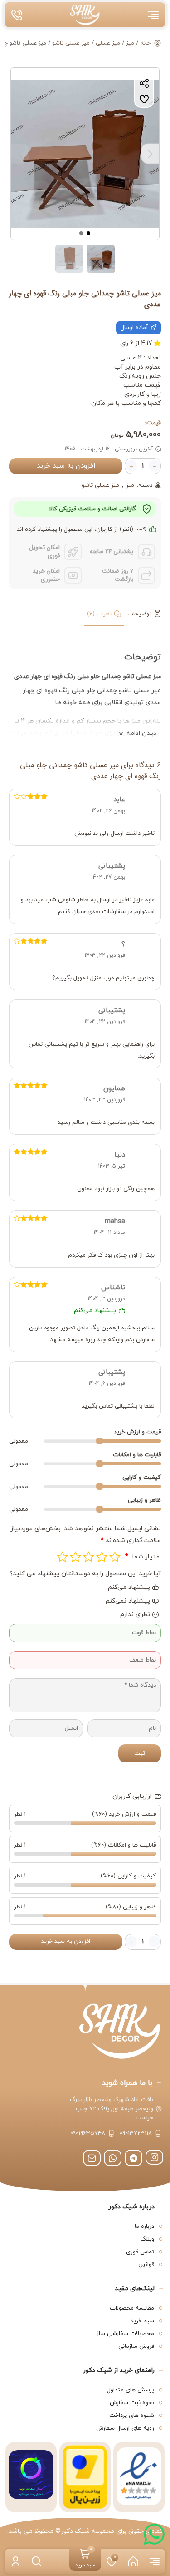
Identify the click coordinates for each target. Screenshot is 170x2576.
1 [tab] (89, 233)
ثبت (140, 1753)
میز (130, 43)
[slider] (100, 1441)
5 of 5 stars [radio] (62, 1557)
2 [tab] (82, 233)
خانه (145, 43)
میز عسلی (108, 43)
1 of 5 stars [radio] (115, 1557)
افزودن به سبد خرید (66, 466)
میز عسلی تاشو (71, 43)
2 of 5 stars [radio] (102, 1557)
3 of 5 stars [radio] (89, 1557)
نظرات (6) (99, 614)
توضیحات (139, 614)
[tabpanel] (85, 154)
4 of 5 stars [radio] (75, 1557)
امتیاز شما (143, 1557)
